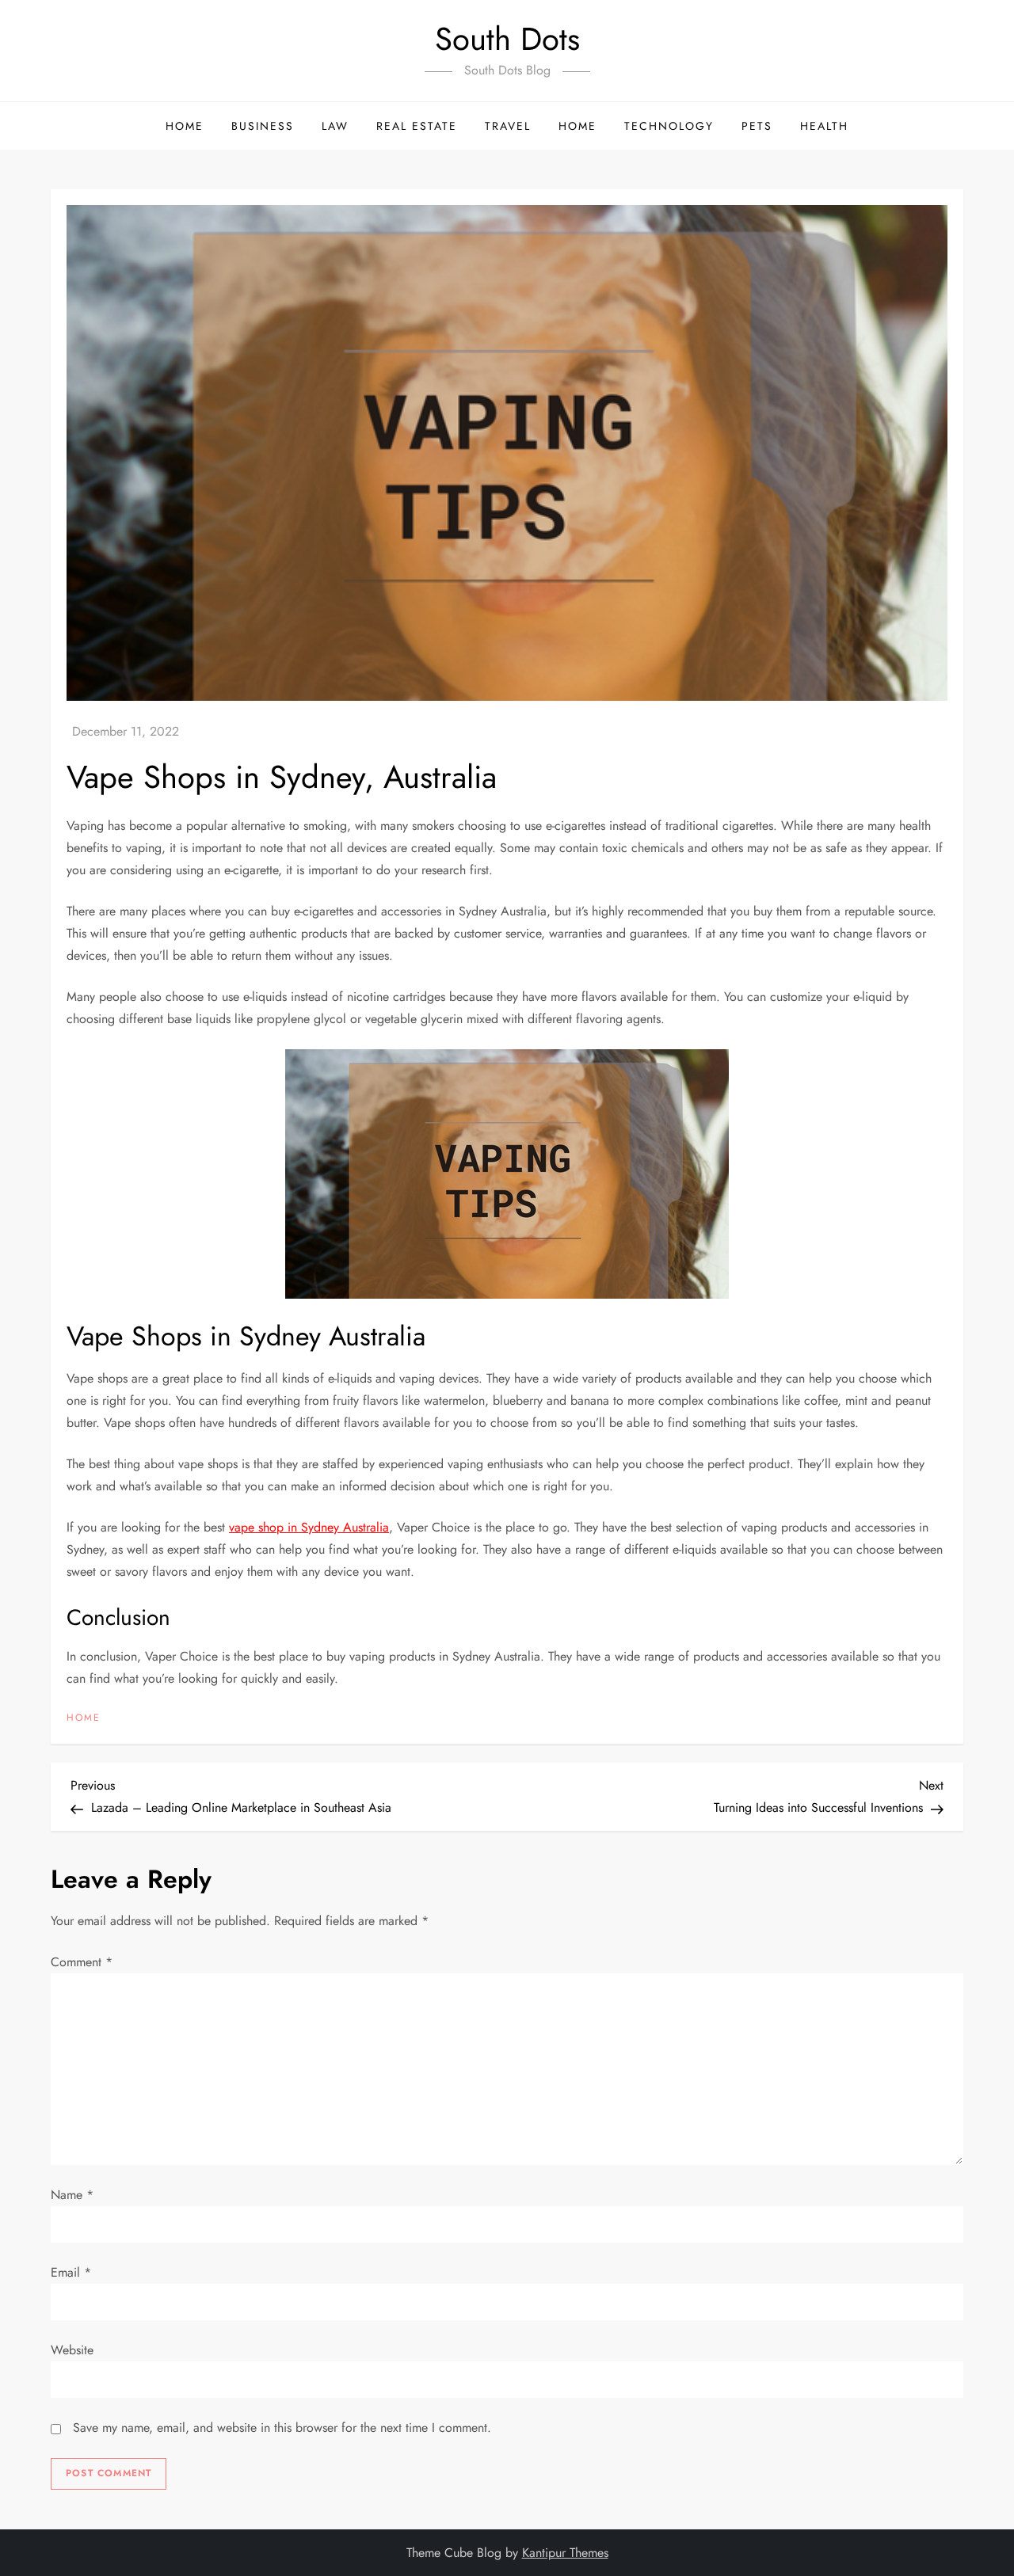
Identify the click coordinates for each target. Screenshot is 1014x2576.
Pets (757, 126)
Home (185, 126)
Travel (508, 126)
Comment (82, 1962)
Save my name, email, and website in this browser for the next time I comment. (282, 2428)
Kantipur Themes (565, 2553)
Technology (669, 126)
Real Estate (417, 126)
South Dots (507, 39)
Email (71, 2272)
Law (335, 126)
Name (72, 2195)
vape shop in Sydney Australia (309, 1527)
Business (263, 126)
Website (72, 2350)
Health (824, 126)
